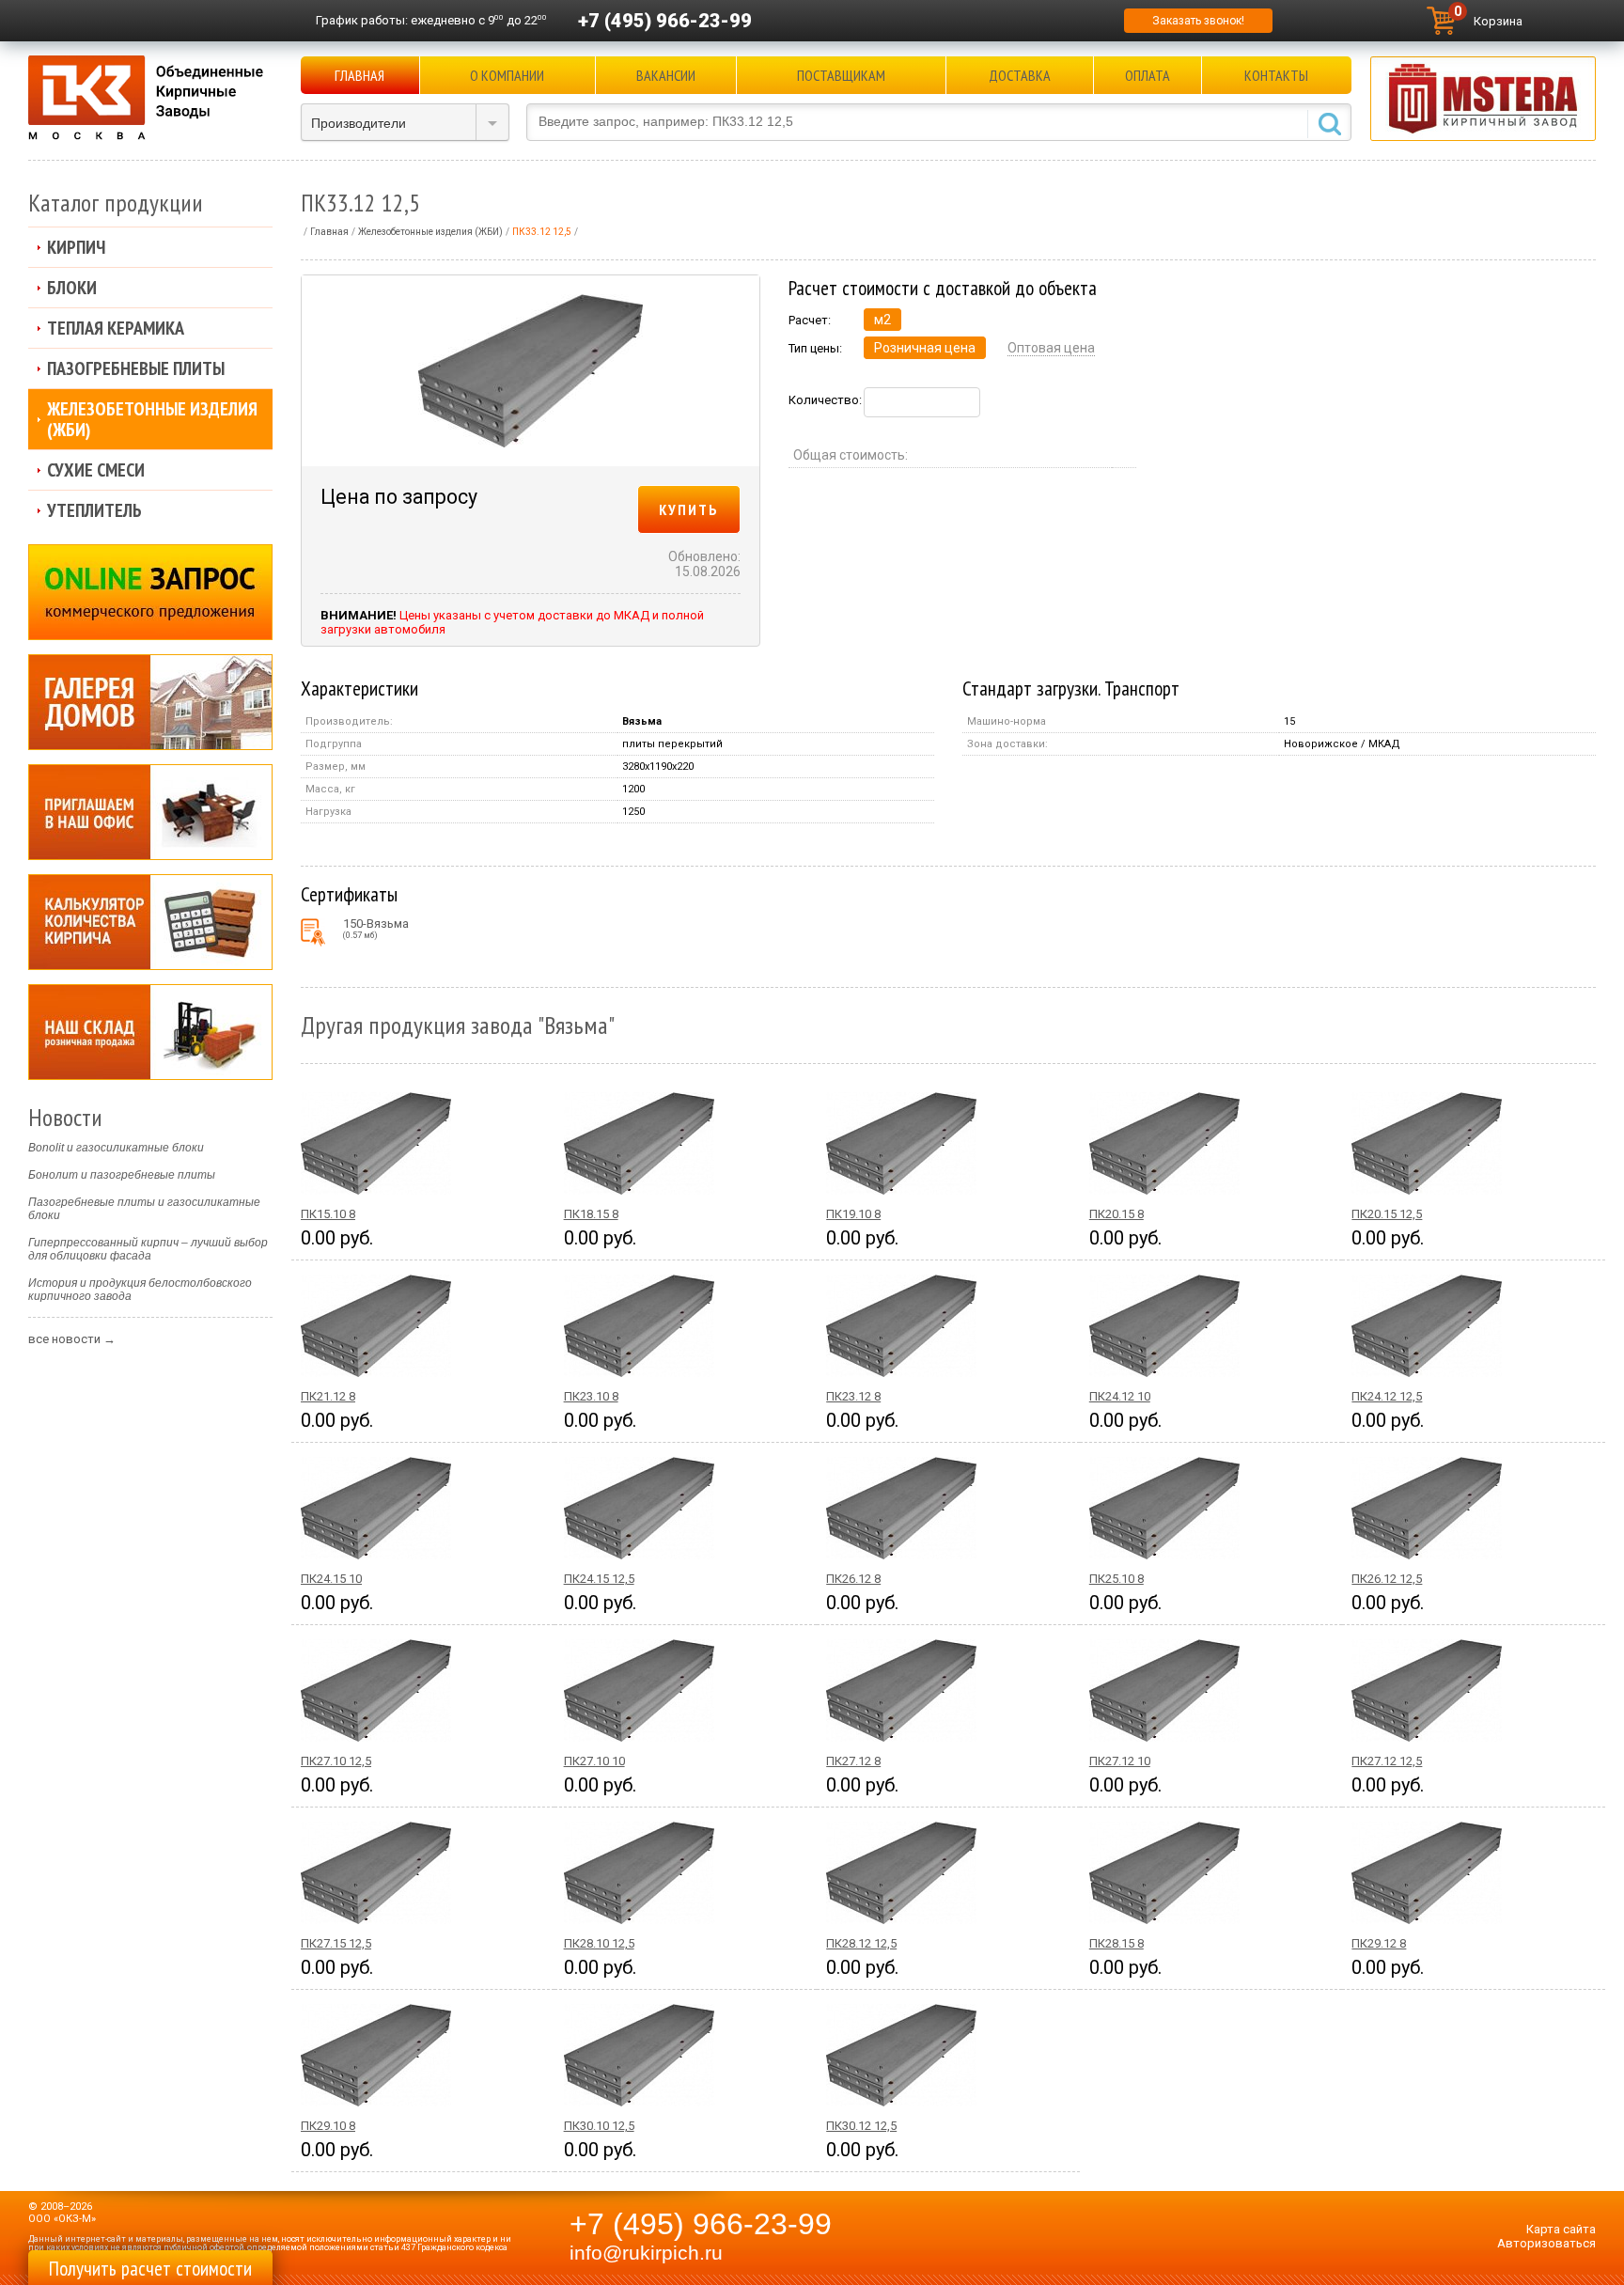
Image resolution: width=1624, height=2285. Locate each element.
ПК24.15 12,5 (599, 1579)
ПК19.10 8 (853, 1214)
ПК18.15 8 (591, 1214)
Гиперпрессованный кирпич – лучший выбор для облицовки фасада (148, 1249)
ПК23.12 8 (853, 1396)
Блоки (72, 288)
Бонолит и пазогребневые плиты (122, 1175)
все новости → (72, 1339)
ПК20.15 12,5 (1387, 1214)
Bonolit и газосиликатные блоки (116, 1148)
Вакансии (666, 75)
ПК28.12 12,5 (861, 1943)
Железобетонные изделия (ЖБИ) (152, 419)
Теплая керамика (116, 328)
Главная (359, 75)
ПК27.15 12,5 (336, 1943)
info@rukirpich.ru (646, 2253)
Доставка (1020, 75)
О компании (507, 75)
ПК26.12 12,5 (1387, 1579)
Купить (689, 509)
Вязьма (642, 721)
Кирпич (76, 247)
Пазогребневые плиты (136, 368)
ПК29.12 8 (1379, 1943)
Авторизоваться (1546, 2243)
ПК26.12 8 (853, 1579)
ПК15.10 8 (328, 1214)
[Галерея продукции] (150, 702)
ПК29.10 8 (328, 2126)
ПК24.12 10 (1120, 1396)
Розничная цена (925, 348)
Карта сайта (1561, 2229)
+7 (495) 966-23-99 (665, 21)
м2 (882, 320)
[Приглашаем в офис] (150, 812)
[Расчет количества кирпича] (150, 922)
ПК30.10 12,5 (599, 2126)
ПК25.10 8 (1116, 1579)
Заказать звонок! (1198, 21)
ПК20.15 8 (1116, 1214)
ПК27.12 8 (853, 1761)
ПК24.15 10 (331, 1579)
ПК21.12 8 (328, 1396)
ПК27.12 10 (1120, 1761)
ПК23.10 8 (591, 1396)
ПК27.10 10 (594, 1761)
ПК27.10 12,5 (336, 1761)
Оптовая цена (1051, 348)
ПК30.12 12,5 (861, 2126)
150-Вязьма (376, 928)
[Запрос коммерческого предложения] (150, 592)
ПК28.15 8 (1116, 1943)
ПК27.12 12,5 (1387, 1761)
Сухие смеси (96, 470)
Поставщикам (841, 75)
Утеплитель (94, 510)
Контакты (1276, 75)
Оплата (1148, 75)
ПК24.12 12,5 (1387, 1396)
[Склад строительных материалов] (150, 1032)
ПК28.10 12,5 (599, 1943)
